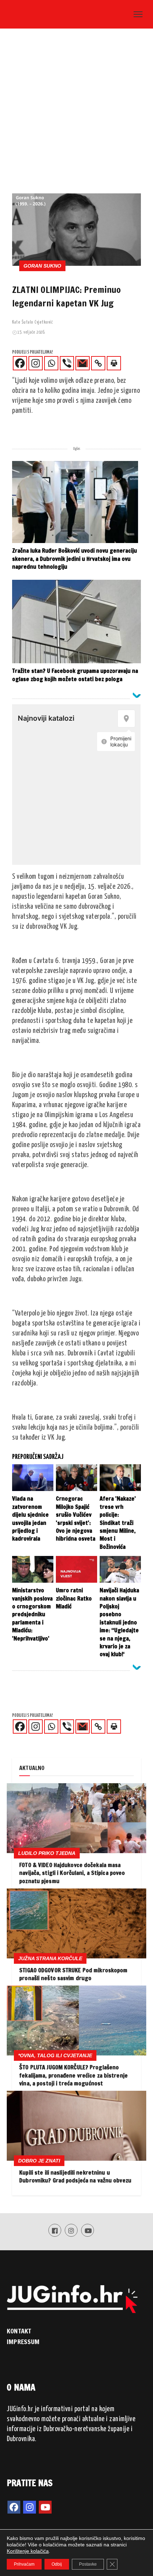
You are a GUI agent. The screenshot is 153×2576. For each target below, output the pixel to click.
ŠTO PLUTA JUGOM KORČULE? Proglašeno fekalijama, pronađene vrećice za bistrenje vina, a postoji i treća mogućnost (73, 2075)
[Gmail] (83, 363)
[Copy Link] (98, 363)
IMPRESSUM (23, 2342)
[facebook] (14, 2507)
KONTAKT (19, 2331)
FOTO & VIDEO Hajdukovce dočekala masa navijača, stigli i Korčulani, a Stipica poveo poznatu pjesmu (72, 1873)
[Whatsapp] (51, 363)
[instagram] (30, 2507)
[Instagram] (36, 363)
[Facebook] (20, 363)
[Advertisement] (76, 113)
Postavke (88, 2564)
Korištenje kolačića (28, 2551)
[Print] (114, 363)
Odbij (57, 2564)
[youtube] (45, 2507)
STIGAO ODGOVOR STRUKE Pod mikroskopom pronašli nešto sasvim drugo (73, 1974)
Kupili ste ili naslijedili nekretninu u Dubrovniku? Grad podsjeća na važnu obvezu (75, 2176)
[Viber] (67, 363)
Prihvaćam (24, 2564)
